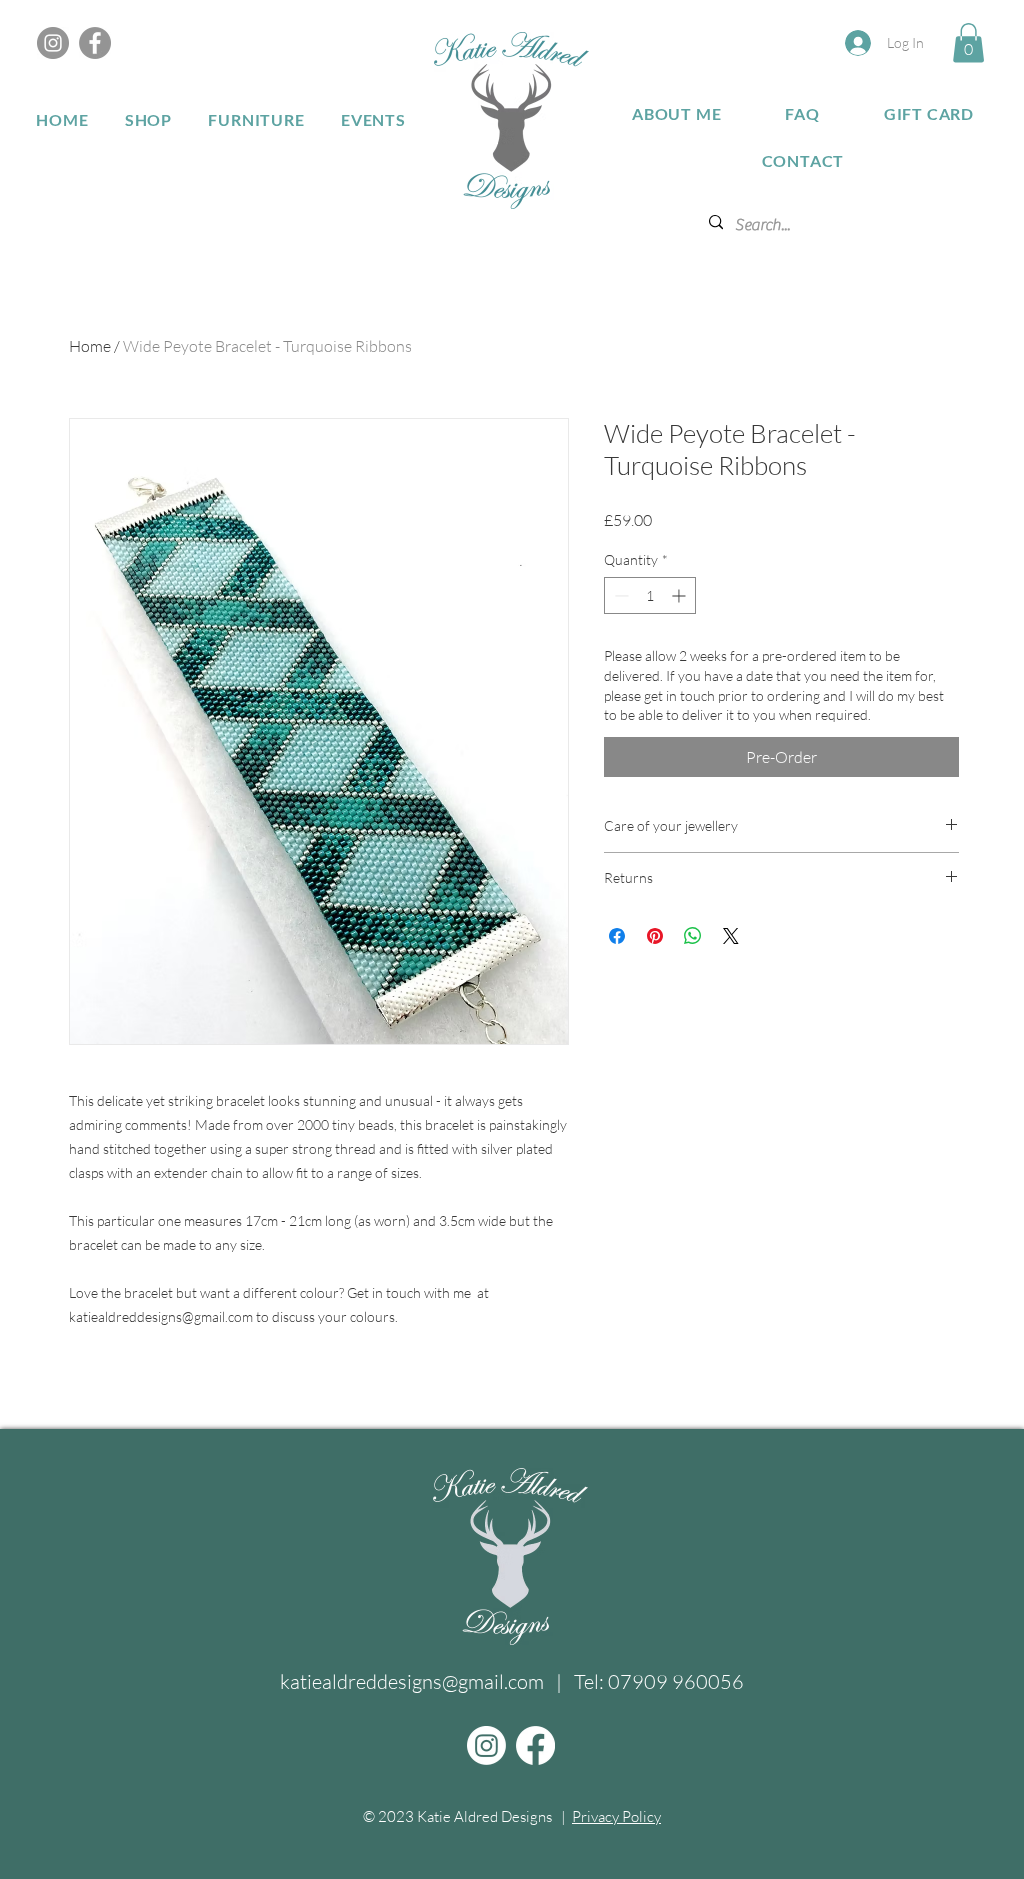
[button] (968, 42)
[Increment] (680, 595)
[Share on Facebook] (617, 936)
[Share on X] (731, 936)
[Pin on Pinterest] (655, 936)
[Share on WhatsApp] (693, 936)
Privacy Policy (616, 1816)
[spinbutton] (650, 595)
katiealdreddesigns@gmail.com (412, 1681)
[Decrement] (619, 595)
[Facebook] (95, 43)
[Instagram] (53, 43)
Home (90, 346)
